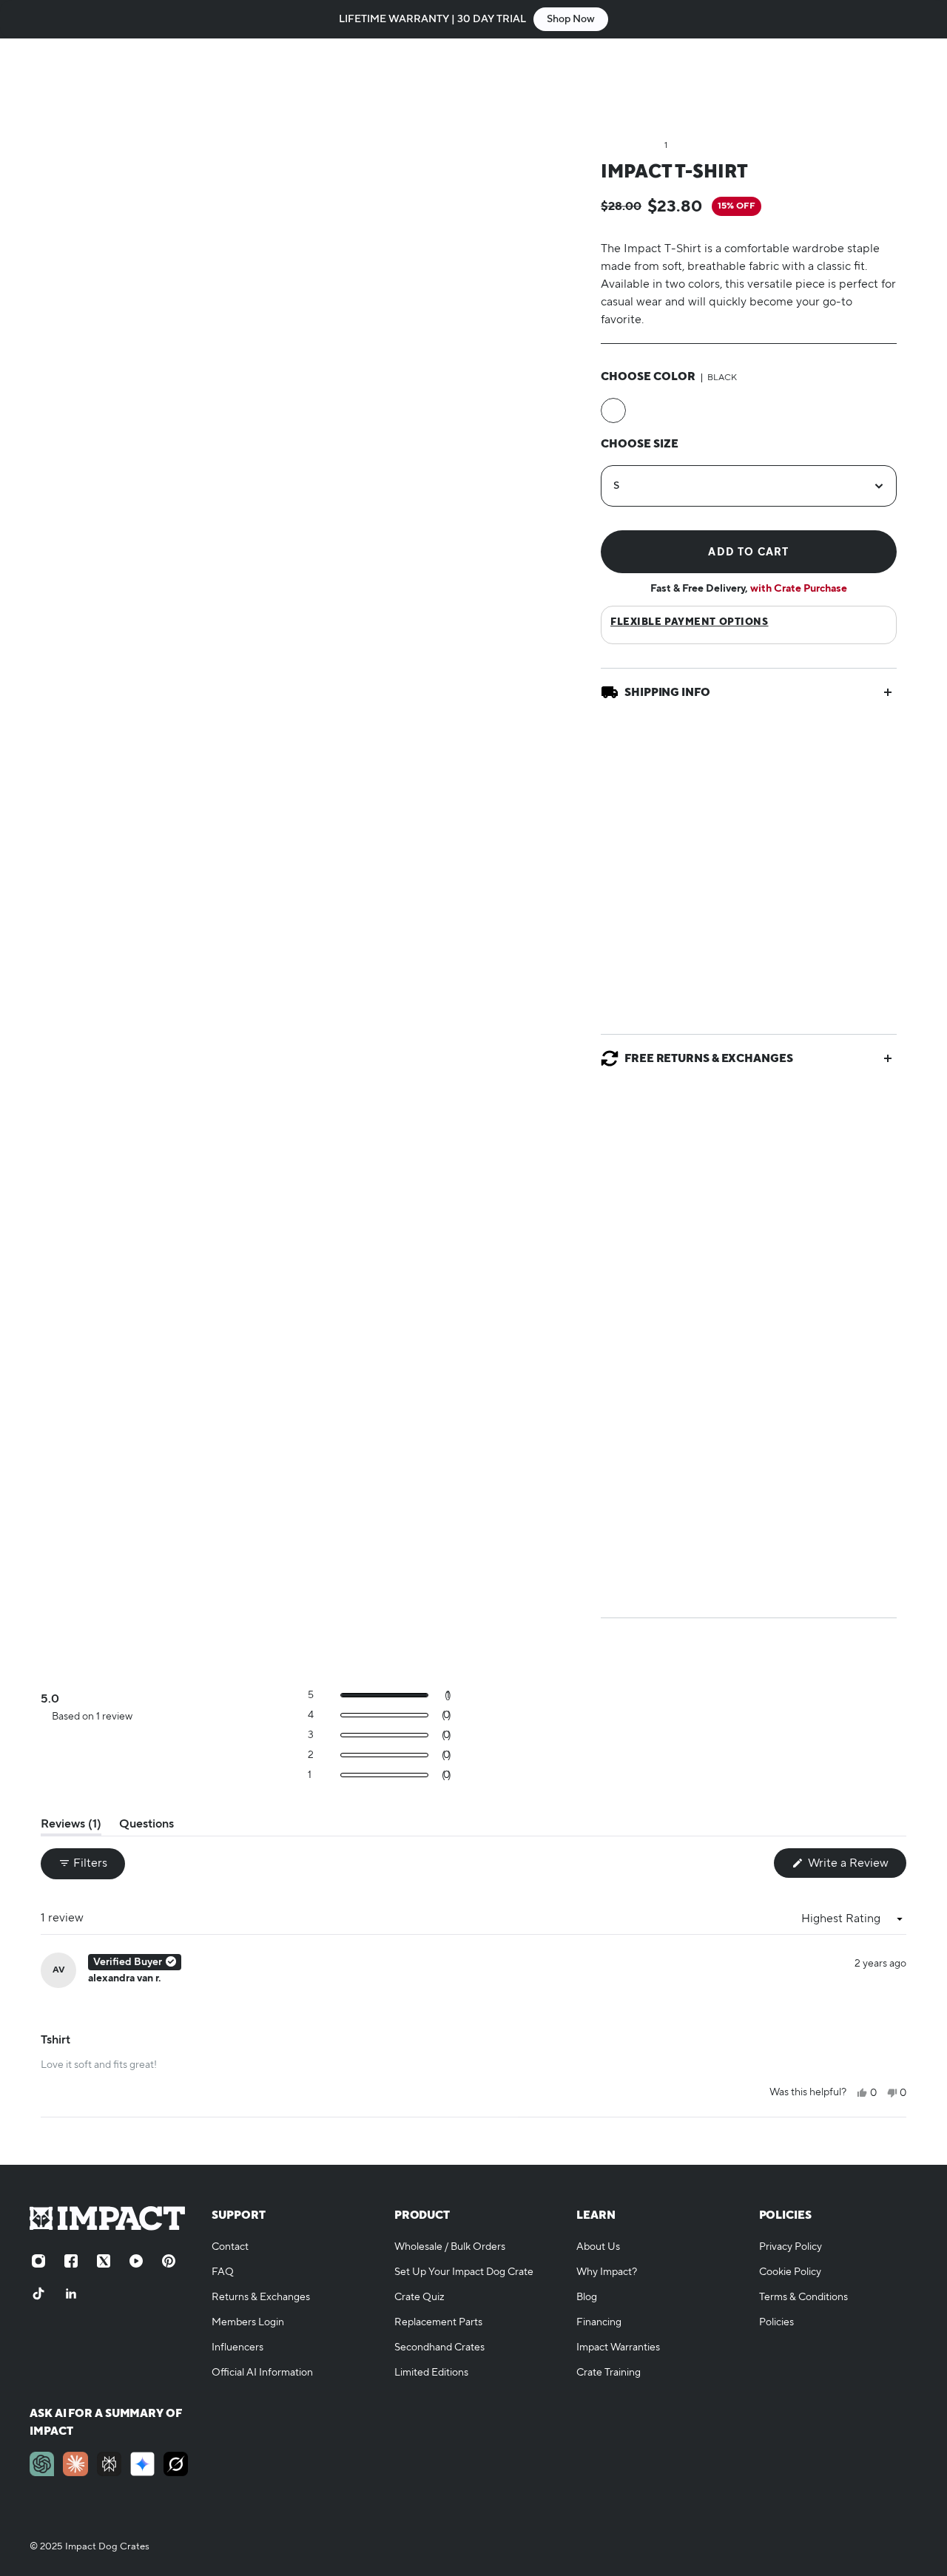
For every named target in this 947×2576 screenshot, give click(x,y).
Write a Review (856, 1866)
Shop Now (571, 19)
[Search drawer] (838, 83)
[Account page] (873, 83)
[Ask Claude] (75, 2464)
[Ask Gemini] (142, 2464)
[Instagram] (38, 2261)
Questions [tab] (146, 1826)
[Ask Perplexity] (109, 2464)
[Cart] (909, 83)
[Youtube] (136, 2261)
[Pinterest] (169, 2261)
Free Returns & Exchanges (709, 1058)
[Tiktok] (38, 2293)
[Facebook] (71, 2261)
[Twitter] (104, 2261)
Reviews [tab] (71, 1826)
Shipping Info (667, 692)
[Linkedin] (71, 2293)
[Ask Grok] (176, 2464)
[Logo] (111, 83)
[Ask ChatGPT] (42, 2464)
